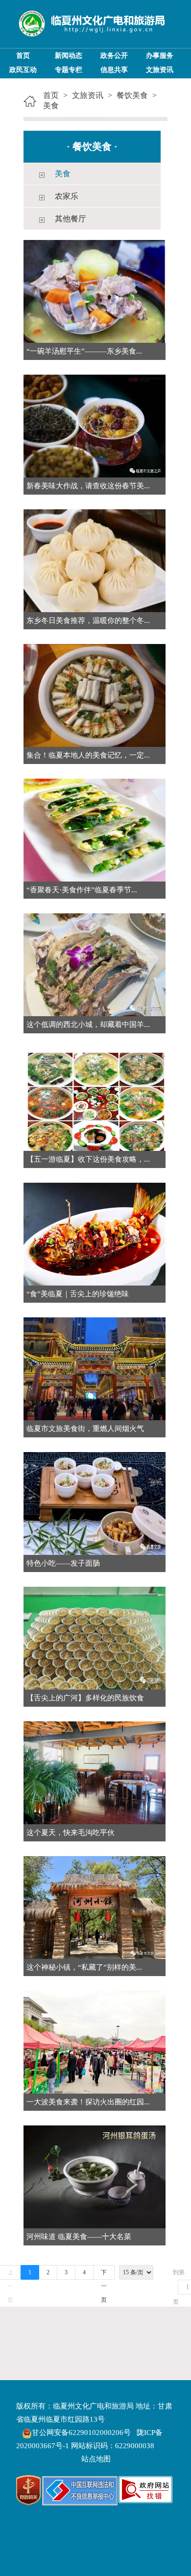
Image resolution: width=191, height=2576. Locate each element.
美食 (51, 106)
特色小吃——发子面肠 (63, 1563)
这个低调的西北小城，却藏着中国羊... (88, 1025)
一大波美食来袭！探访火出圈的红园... (88, 2102)
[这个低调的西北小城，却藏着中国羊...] (95, 964)
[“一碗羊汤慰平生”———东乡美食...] (95, 291)
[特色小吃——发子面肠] (95, 1503)
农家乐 (67, 196)
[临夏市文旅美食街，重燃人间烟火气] (95, 1368)
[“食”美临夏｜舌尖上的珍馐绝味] (95, 1233)
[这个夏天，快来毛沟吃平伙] (95, 1772)
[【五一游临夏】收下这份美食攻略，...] (95, 1099)
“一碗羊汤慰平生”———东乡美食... (84, 351)
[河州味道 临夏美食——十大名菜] (95, 2176)
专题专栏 (69, 70)
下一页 (104, 2274)
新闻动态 (69, 56)
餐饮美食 (132, 95)
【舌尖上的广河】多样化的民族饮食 (85, 1698)
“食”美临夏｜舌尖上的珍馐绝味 (78, 1294)
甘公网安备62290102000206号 (82, 2433)
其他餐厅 (71, 219)
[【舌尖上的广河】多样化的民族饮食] (95, 1637)
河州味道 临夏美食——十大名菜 (79, 2237)
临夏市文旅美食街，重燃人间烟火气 (85, 1429)
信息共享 (114, 70)
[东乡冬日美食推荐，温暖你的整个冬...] (95, 560)
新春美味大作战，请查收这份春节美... (88, 486)
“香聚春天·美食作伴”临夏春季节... (82, 890)
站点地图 (96, 2459)
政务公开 (114, 56)
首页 (23, 56)
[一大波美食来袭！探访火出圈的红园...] (95, 2041)
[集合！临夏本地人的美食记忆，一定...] (95, 695)
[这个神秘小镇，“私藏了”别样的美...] (95, 1907)
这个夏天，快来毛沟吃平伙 (71, 1833)
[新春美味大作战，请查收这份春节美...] (95, 425)
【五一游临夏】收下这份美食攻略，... (88, 1159)
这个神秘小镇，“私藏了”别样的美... (84, 1967)
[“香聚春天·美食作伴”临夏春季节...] (95, 829)
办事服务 (160, 56)
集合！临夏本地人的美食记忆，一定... (88, 755)
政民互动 (23, 70)
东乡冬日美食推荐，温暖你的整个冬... (88, 620)
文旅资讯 (160, 70)
